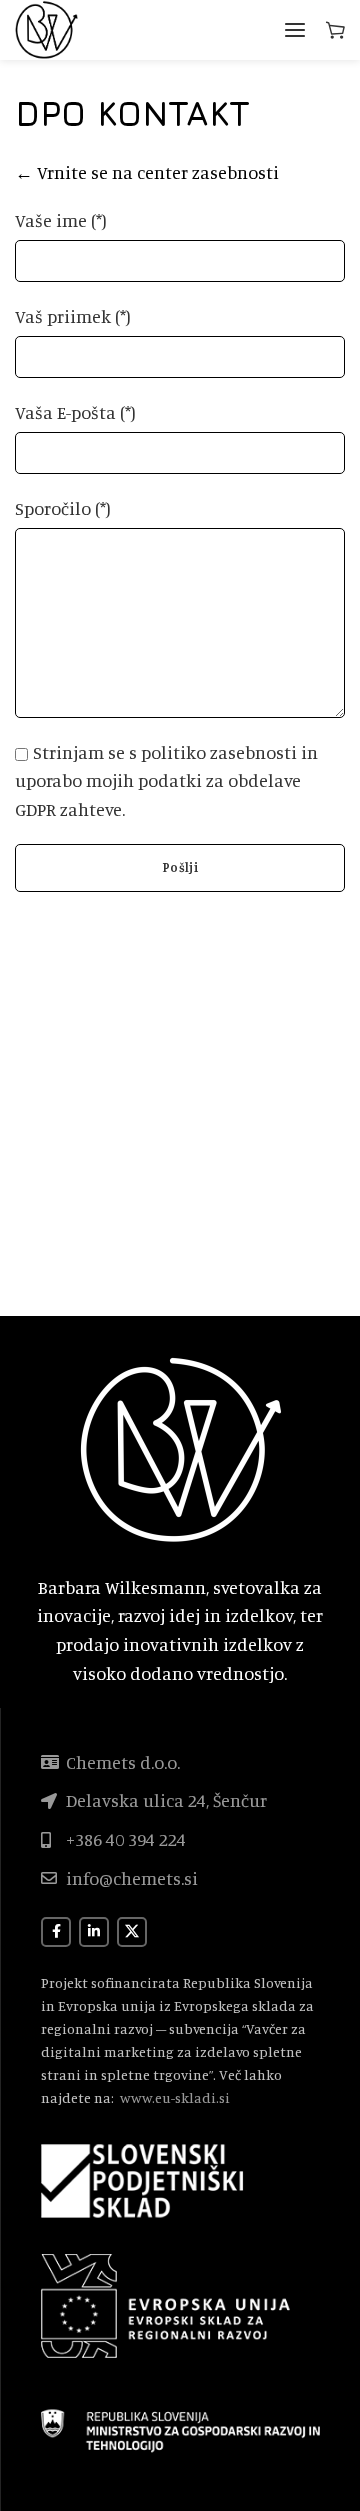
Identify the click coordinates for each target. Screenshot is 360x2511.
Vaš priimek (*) (73, 316)
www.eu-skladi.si (175, 2097)
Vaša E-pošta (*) (75, 412)
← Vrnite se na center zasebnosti (147, 172)
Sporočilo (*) (63, 508)
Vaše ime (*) (61, 220)
